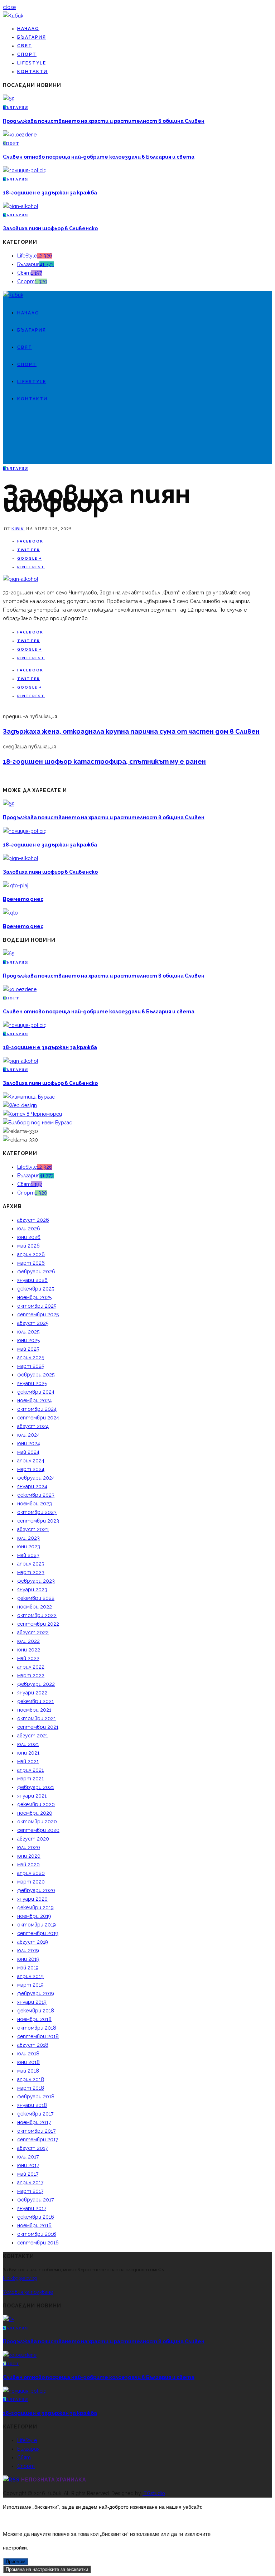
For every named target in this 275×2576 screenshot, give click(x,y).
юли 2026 (29, 1229)
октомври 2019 (37, 1925)
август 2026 (33, 1220)
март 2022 (31, 1675)
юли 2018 (28, 2054)
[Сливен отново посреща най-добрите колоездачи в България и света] (20, 135)
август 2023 (33, 1529)
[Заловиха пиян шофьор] (21, 579)
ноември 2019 (34, 1916)
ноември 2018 (34, 2019)
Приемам (16, 2561)
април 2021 (30, 1770)
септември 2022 (38, 1624)
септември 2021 (38, 1727)
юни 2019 (28, 1959)
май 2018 (28, 2071)
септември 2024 (38, 1418)
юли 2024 (28, 1435)
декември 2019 (35, 1907)
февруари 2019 (36, 1993)
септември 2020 (38, 1830)
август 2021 (33, 1736)
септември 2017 (38, 2140)
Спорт (27, 54)
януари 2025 (32, 1383)
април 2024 (31, 1461)
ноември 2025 (34, 1297)
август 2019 (33, 1942)
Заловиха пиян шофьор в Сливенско (50, 228)
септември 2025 (38, 1314)
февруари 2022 (36, 1684)
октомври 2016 (37, 2234)
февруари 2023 (36, 1581)
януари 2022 (32, 1693)
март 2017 (30, 2191)
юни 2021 (28, 1753)
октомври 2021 (37, 1718)
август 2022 (33, 1632)
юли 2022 (28, 1641)
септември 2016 (38, 2243)
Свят (25, 46)
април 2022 (31, 1667)
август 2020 (33, 1839)
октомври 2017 (36, 2131)
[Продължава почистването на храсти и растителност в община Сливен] (9, 99)
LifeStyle (32, 63)
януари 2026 (32, 1280)
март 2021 (30, 1779)
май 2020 (28, 1865)
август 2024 (33, 1426)
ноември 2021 (34, 1710)
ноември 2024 (35, 1400)
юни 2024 (29, 1443)
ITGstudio (154, 2493)
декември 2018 (36, 2011)
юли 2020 (29, 1847)
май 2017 (28, 2174)
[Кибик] (13, 16)
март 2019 (30, 1985)
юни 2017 (28, 2165)
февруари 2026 (36, 1272)
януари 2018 (32, 2105)
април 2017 (30, 2182)
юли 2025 (28, 1332)
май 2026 (28, 1246)
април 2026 (31, 1254)
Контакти (32, 72)
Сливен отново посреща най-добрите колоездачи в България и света (99, 157)
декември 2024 (36, 1392)
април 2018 (31, 2079)
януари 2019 (32, 2002)
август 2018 (33, 2045)
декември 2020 (36, 1804)
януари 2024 (32, 1486)
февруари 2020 (36, 1890)
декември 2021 (35, 1701)
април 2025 (31, 1357)
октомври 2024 (37, 1409)
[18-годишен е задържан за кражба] (25, 170)
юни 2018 (28, 2062)
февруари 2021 (36, 1787)
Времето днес (23, 899)
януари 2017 (32, 2208)
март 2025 (31, 1366)
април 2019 (30, 1976)
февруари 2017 (35, 2200)
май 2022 (28, 1658)
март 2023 (31, 1572)
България (32, 37)
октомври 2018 (37, 2028)
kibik (18, 529)
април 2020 (31, 1873)
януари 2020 (32, 1899)
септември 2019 (38, 1933)
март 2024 (31, 1469)
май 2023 (28, 1555)
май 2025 (28, 1349)
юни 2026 (29, 1237)
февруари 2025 (36, 1375)
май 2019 (28, 1968)
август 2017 (32, 2148)
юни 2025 (28, 1340)
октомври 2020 (37, 1822)
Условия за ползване (28, 2292)
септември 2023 (38, 1521)
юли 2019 (28, 1950)
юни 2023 (29, 1547)
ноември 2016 (34, 2225)
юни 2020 (29, 1856)
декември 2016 (36, 2217)
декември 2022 (36, 1598)
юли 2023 (28, 1538)
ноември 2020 (35, 1813)
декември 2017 (35, 2114)
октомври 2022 (37, 1615)
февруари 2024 (36, 1478)
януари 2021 (32, 1796)
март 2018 (31, 2088)
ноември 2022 (35, 1607)
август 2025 (33, 1323)
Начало (28, 29)
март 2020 (31, 1882)
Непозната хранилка (54, 2480)
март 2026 (31, 1263)
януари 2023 (32, 1590)
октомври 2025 (37, 1306)
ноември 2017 (34, 2122)
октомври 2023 (37, 1512)
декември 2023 (36, 1495)
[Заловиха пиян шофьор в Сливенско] (21, 206)
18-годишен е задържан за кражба (50, 193)
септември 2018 (38, 2036)
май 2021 (28, 1761)
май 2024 (28, 1452)
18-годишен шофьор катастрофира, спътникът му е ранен (104, 761)
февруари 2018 (36, 2097)
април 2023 (31, 1564)
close (9, 7)
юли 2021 (28, 1744)
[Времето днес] (16, 886)
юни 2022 (29, 1650)
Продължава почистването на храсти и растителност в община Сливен (104, 121)
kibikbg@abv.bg (20, 2278)
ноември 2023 (35, 1504)
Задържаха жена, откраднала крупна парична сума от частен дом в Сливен (131, 731)
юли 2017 (28, 2157)
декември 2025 (36, 1289)
